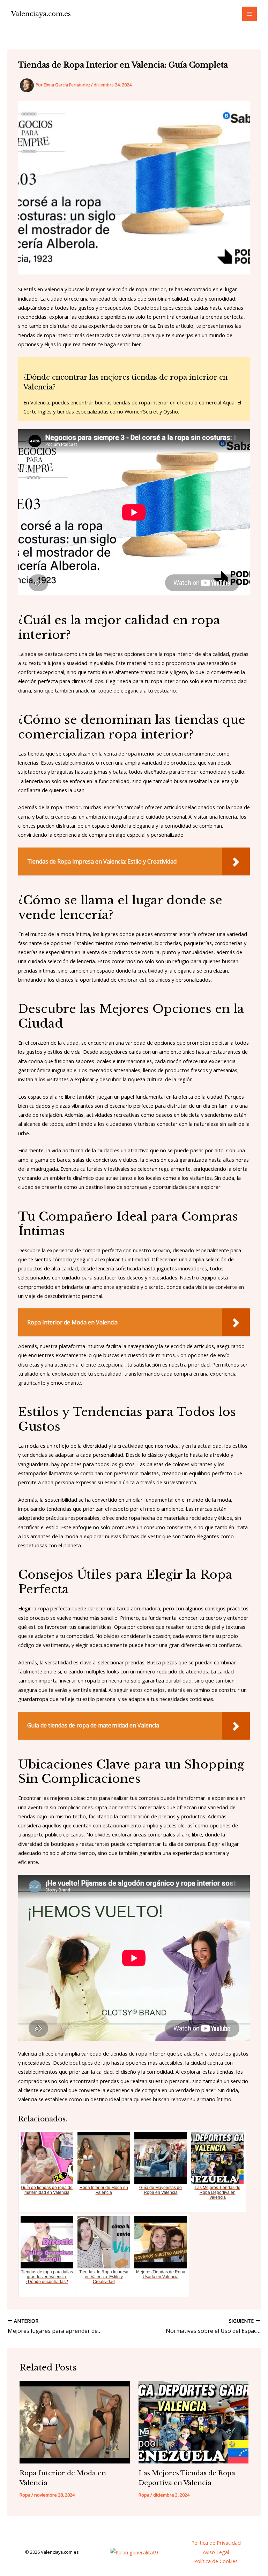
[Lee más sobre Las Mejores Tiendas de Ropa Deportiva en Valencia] (193, 2422)
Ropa (25, 2495)
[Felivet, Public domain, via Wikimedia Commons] (134, 2552)
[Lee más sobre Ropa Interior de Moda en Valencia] (75, 2422)
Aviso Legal (216, 2552)
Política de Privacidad (216, 2543)
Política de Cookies (216, 2561)
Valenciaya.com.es (41, 14)
